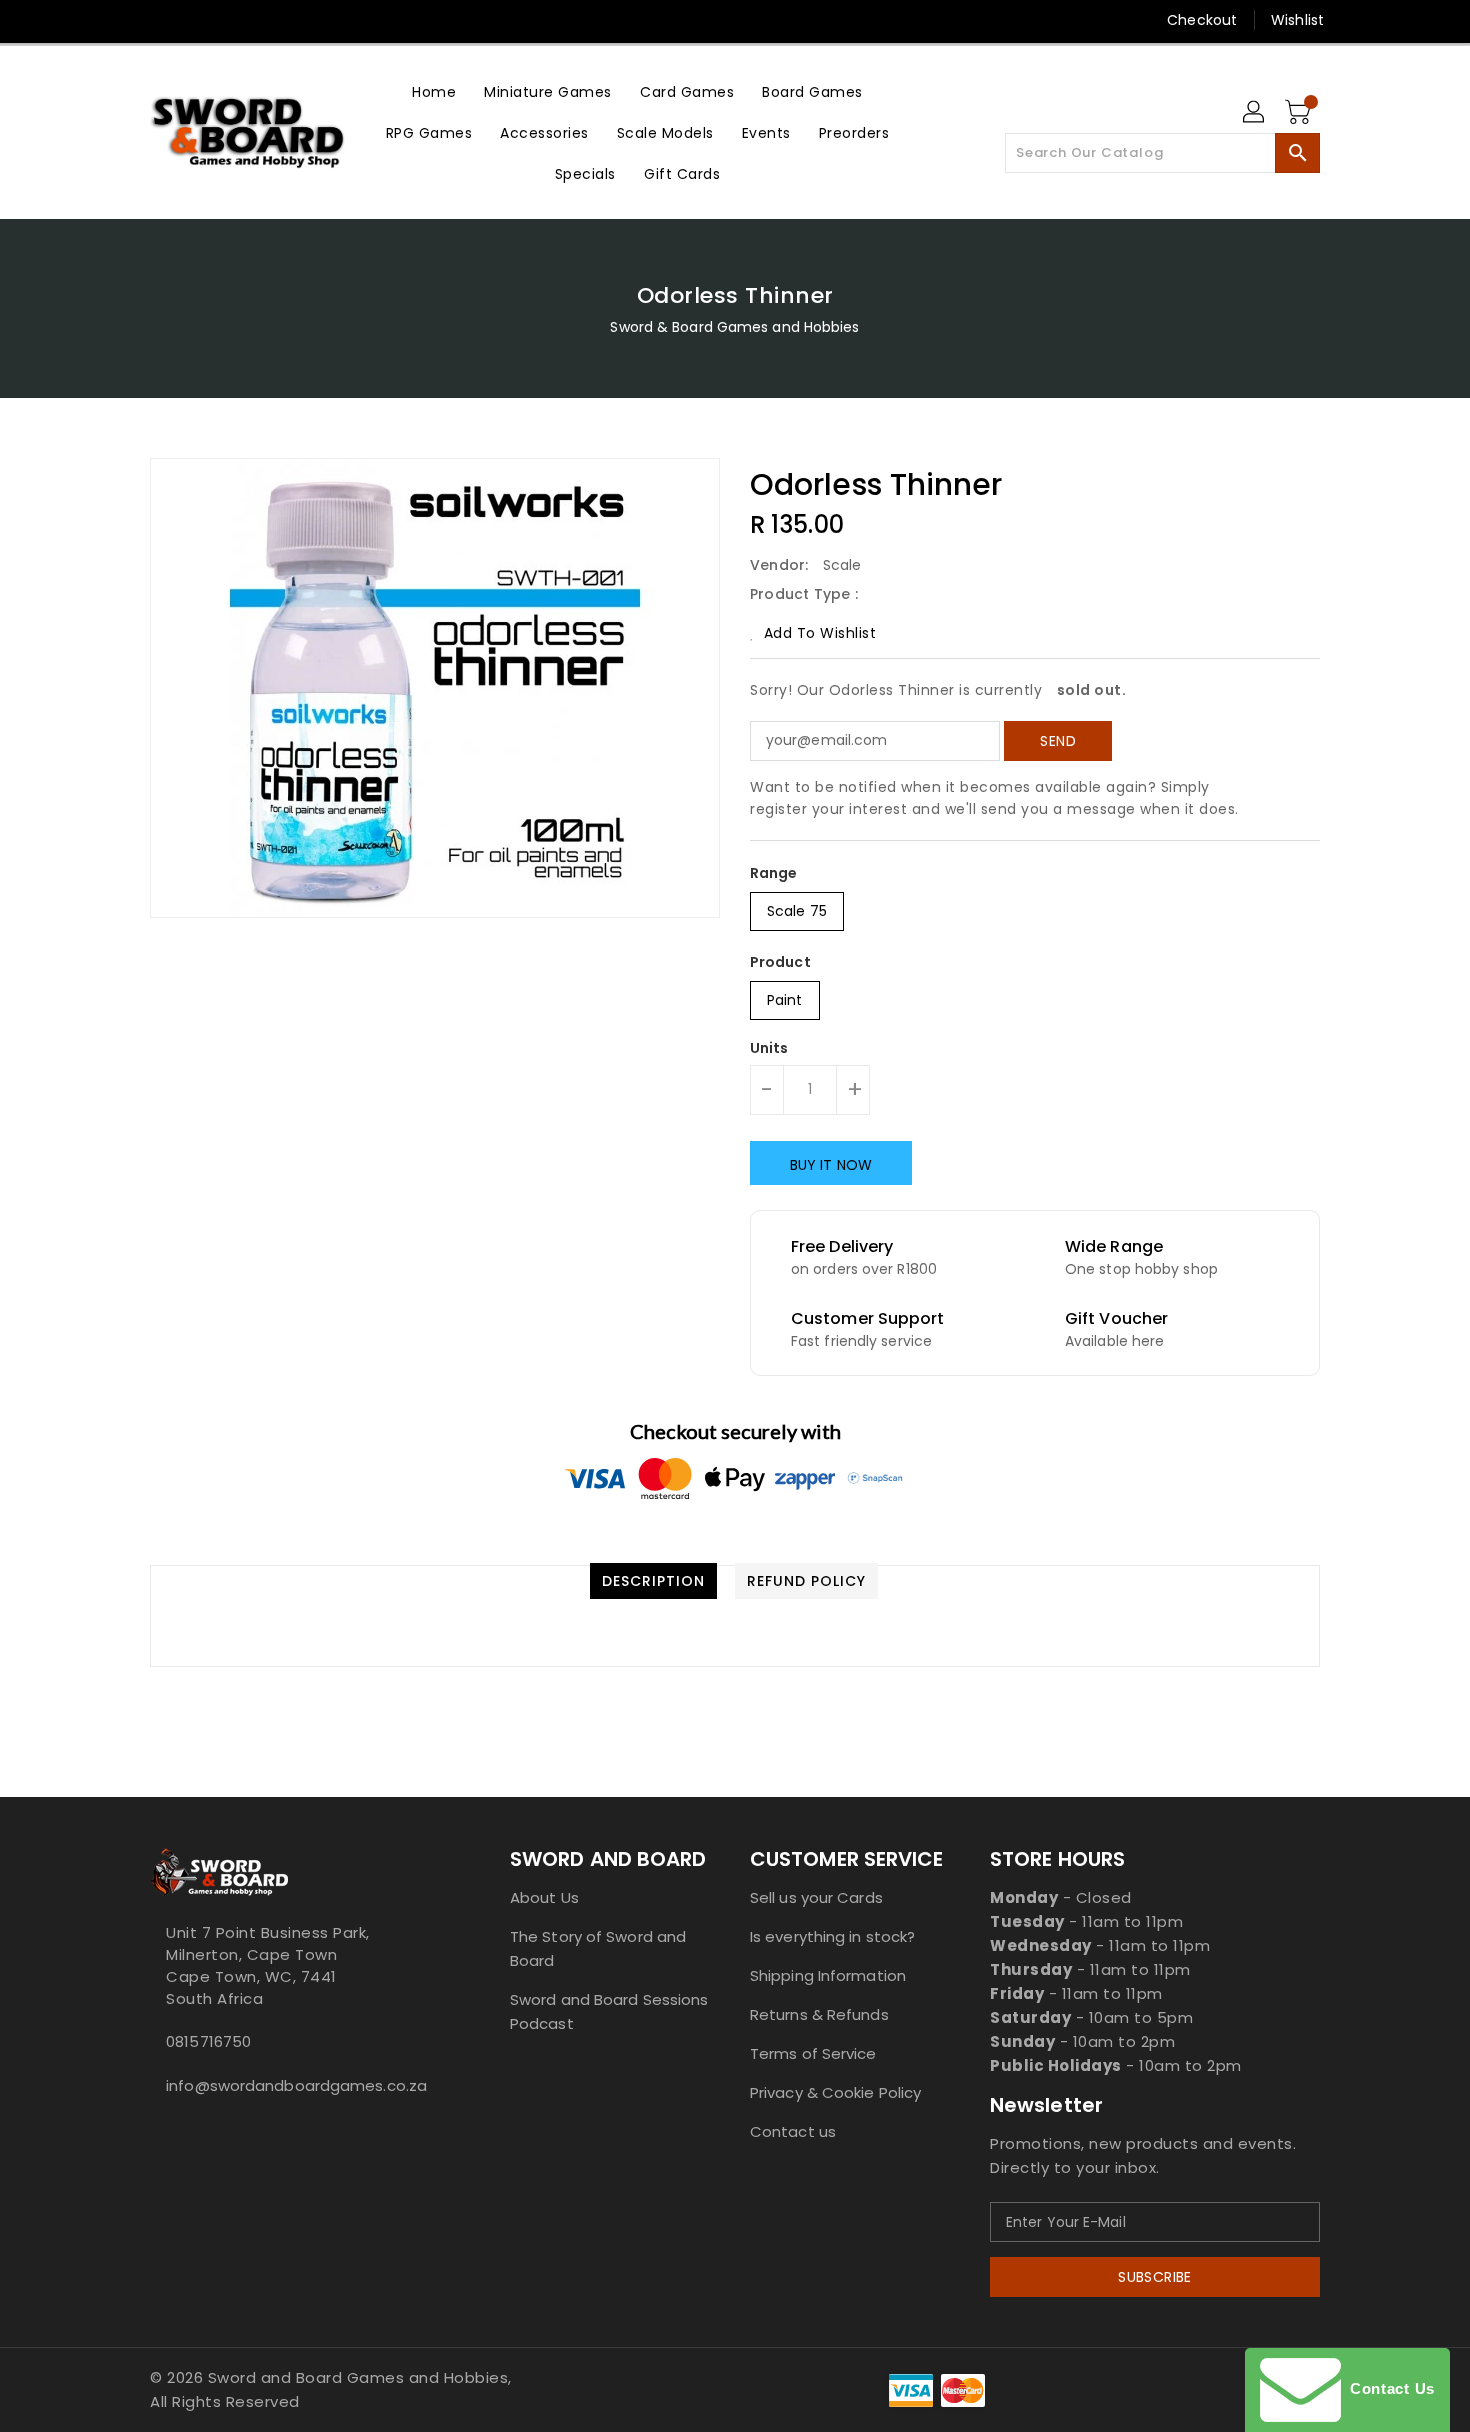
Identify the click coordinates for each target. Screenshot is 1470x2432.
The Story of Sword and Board (598, 1948)
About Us (544, 1897)
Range (774, 873)
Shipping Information (828, 1975)
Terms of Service (813, 2053)
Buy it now (831, 1165)
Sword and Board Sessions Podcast (609, 2011)
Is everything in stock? (832, 1936)
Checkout (1202, 20)
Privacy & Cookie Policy (835, 2092)
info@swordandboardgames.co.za (290, 2085)
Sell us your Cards (816, 1897)
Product (780, 962)
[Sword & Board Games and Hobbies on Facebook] (122, 20)
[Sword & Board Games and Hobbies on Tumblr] (274, 20)
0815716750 (208, 2041)
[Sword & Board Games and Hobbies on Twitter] (160, 20)
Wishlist (1297, 20)
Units (769, 1048)
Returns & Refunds (819, 2014)
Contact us (793, 2131)
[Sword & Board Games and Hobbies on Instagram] (236, 20)
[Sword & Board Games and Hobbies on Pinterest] (198, 20)
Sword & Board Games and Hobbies (734, 327)
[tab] (653, 1581)
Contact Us (1388, 2388)
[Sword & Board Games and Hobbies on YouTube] (313, 20)
